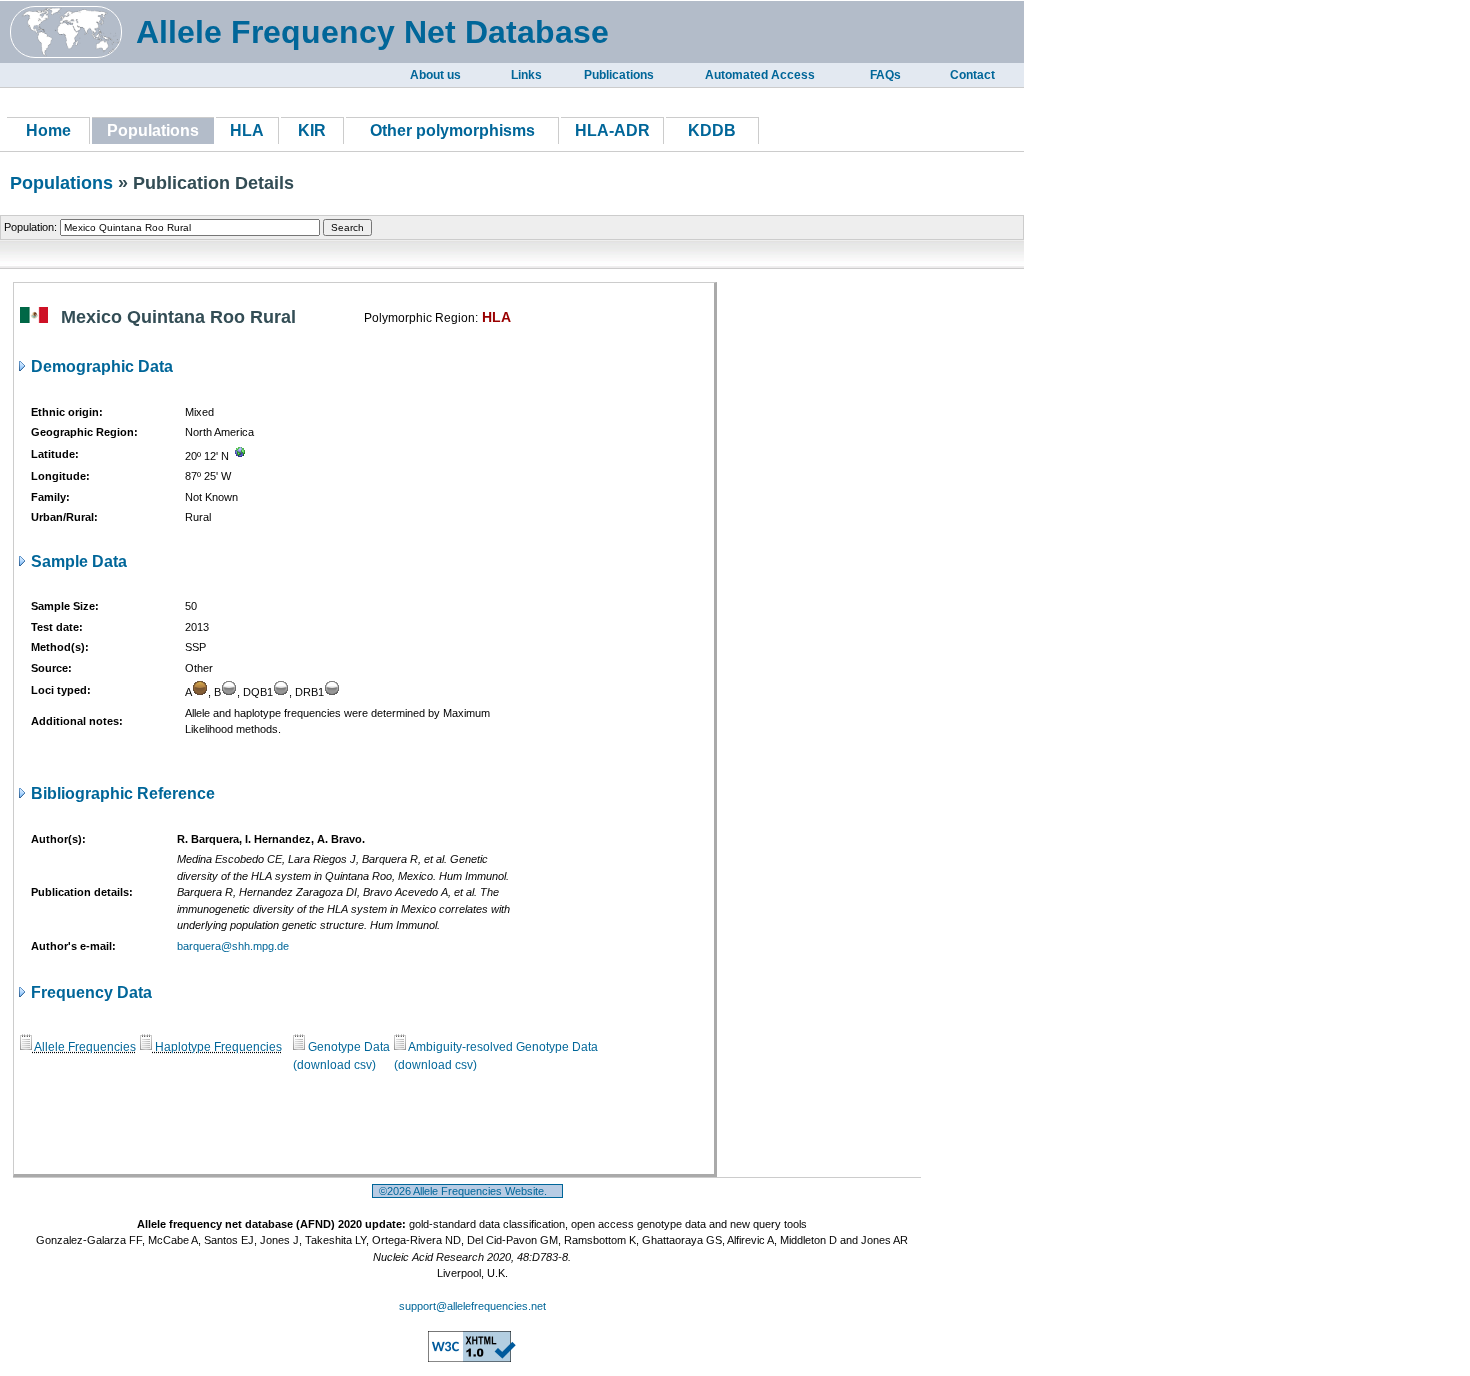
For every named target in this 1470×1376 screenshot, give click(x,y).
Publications (619, 75)
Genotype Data (347, 1047)
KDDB (712, 130)
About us (435, 75)
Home (48, 130)
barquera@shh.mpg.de (233, 946)
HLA (247, 130)
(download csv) (334, 1065)
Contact (972, 75)
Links (526, 75)
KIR (312, 130)
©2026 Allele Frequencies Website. (467, 1191)
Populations (61, 183)
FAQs (885, 75)
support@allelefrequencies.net (472, 1306)
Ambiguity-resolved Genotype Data (502, 1047)
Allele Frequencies (84, 1047)
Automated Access (760, 75)
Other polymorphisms (452, 130)
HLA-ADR (612, 130)
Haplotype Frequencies (217, 1047)
